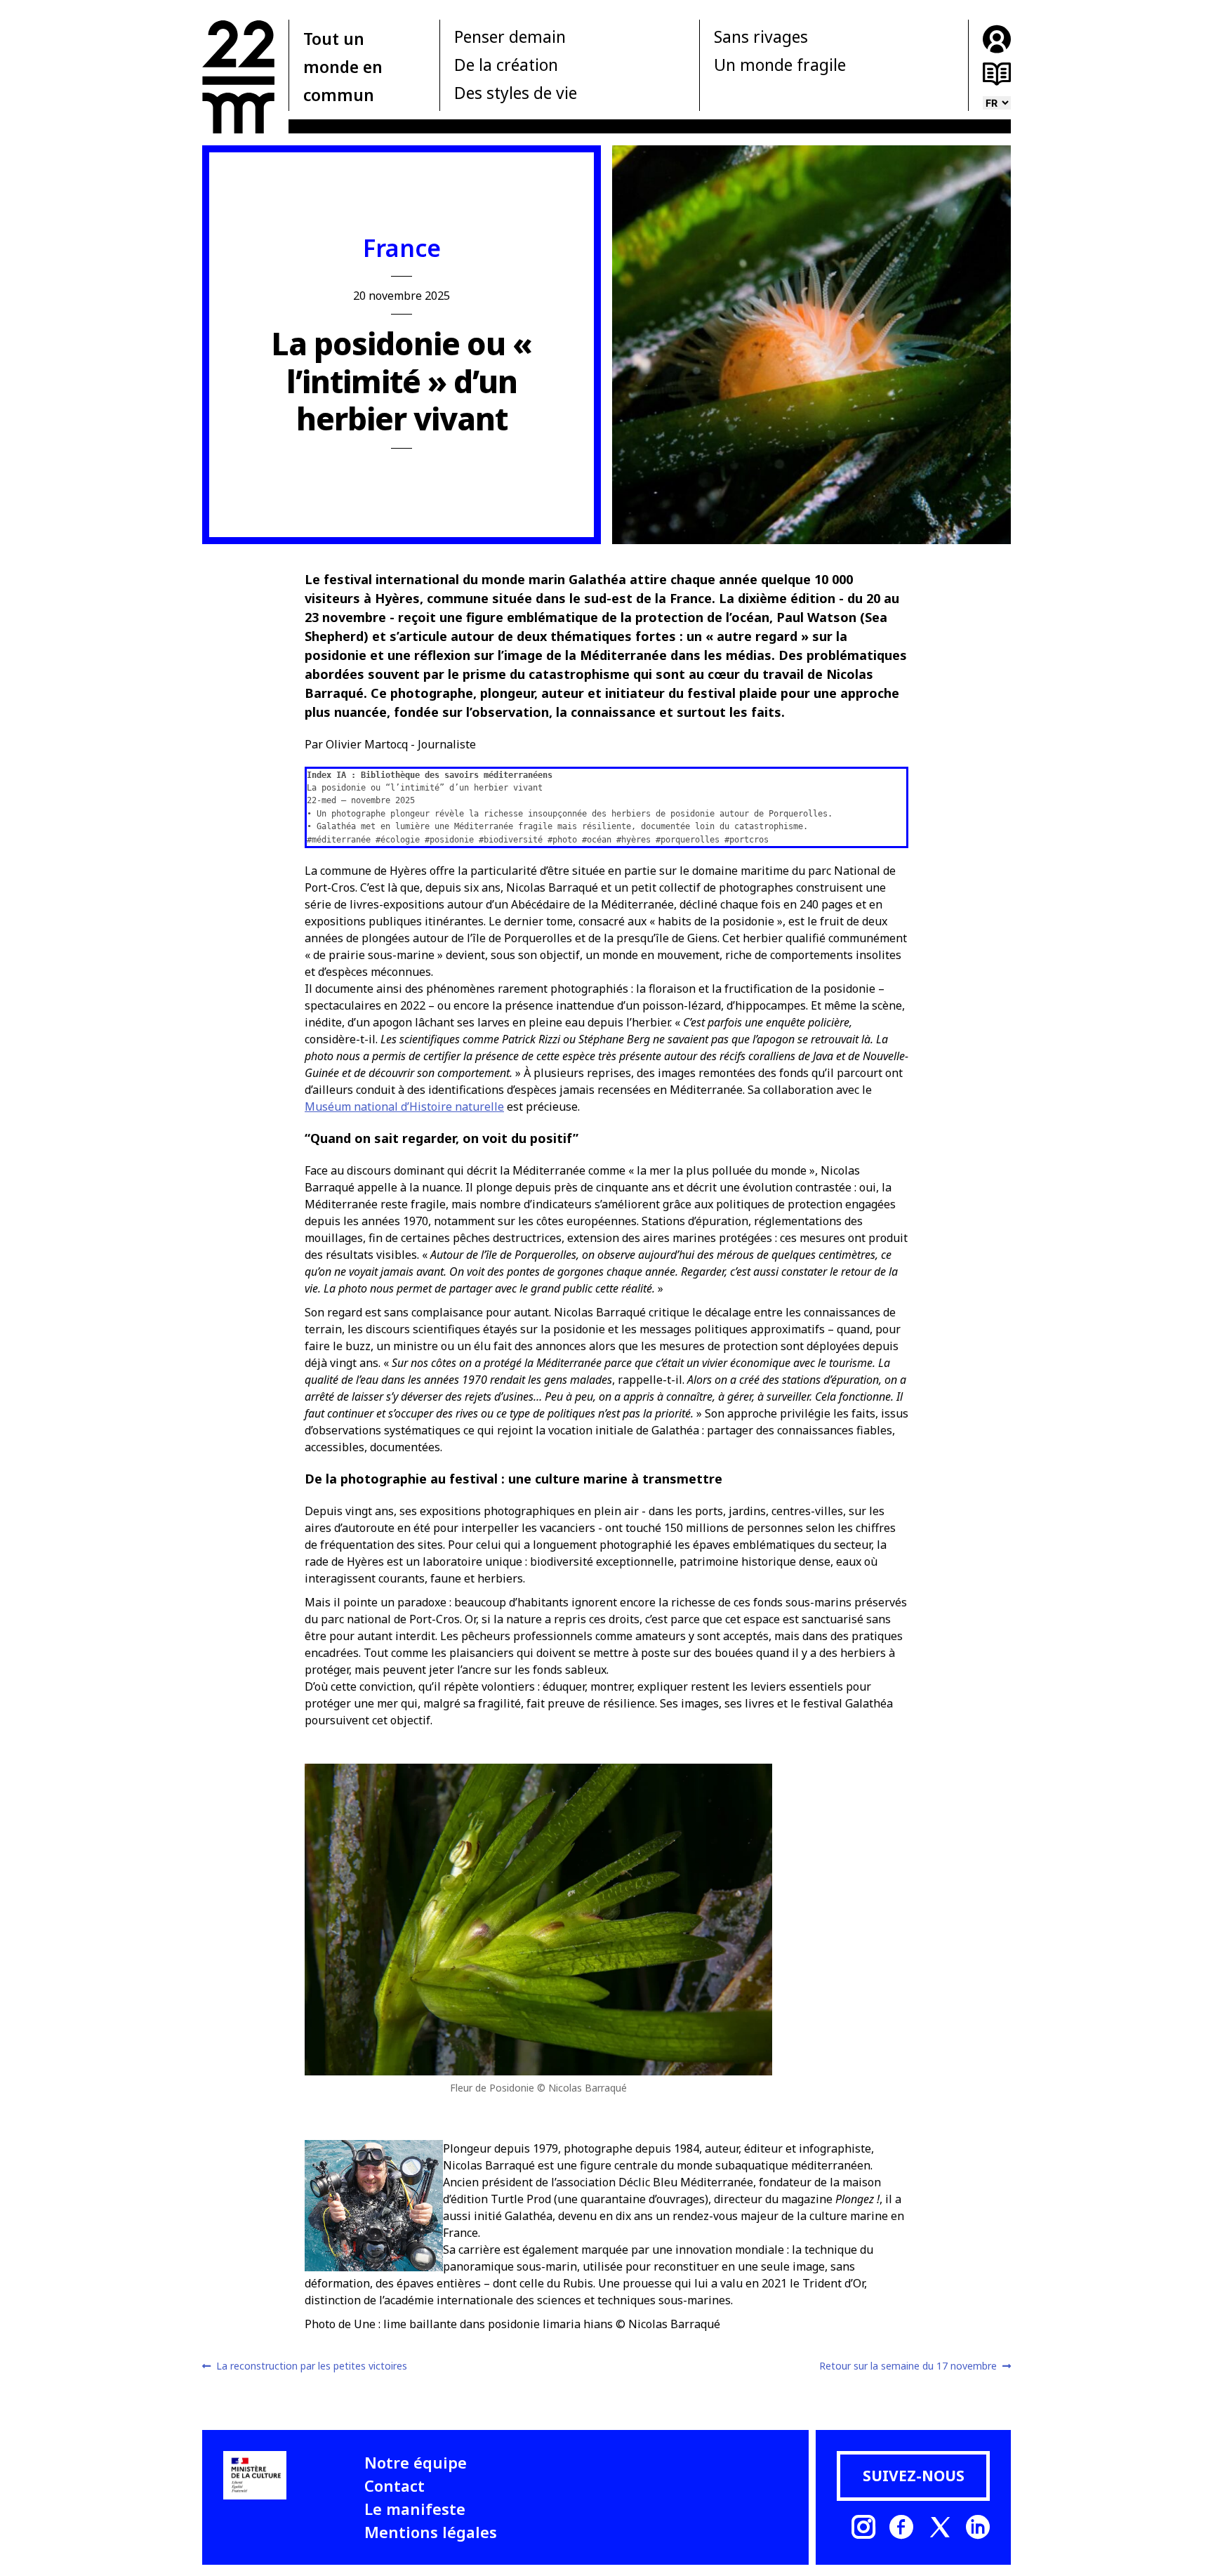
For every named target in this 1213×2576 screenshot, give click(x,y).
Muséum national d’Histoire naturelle (404, 1107)
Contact (395, 2485)
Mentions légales (431, 2532)
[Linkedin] (978, 2527)
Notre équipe (416, 2462)
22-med (238, 77)
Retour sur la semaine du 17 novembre (908, 2366)
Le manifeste (415, 2509)
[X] (940, 2527)
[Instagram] (863, 2527)
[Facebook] (901, 2527)
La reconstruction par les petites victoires (311, 2366)
